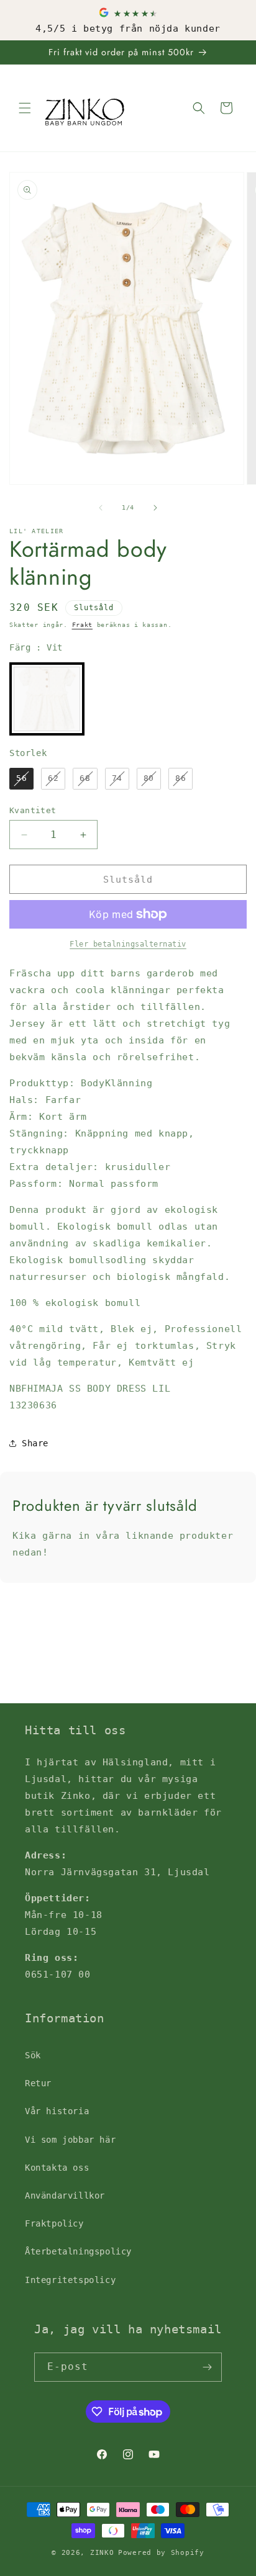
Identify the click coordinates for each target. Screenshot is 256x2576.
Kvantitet (33, 810)
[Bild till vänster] (101, 508)
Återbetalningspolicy (78, 2251)
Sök (33, 2055)
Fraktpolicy (54, 2223)
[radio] (47, 699)
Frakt (83, 625)
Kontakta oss (57, 2168)
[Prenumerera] (208, 2367)
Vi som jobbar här (70, 2140)
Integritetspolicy (70, 2280)
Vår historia (57, 2111)
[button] (25, 108)
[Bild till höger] (155, 508)
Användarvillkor (65, 2195)
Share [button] (35, 1443)
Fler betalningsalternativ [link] (128, 944)
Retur (38, 2083)
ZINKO (102, 2553)
